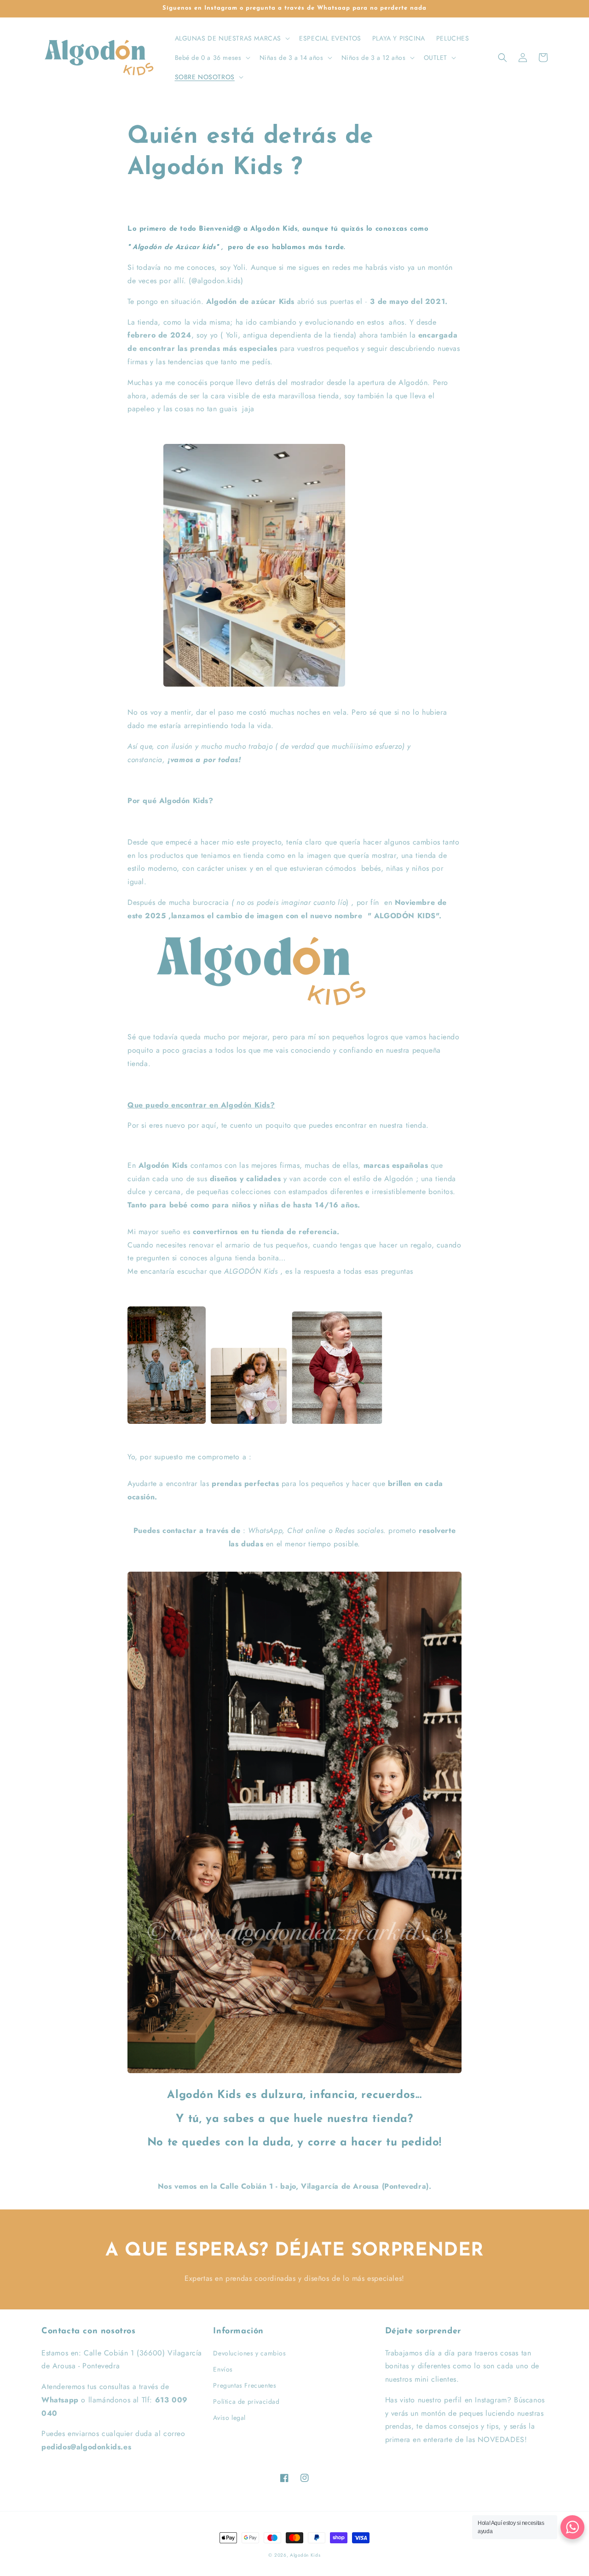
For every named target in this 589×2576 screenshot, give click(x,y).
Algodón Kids (305, 2555)
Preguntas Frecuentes (245, 2385)
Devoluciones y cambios (249, 2353)
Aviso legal (229, 2418)
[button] (232, 38)
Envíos (223, 2369)
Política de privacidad (246, 2401)
